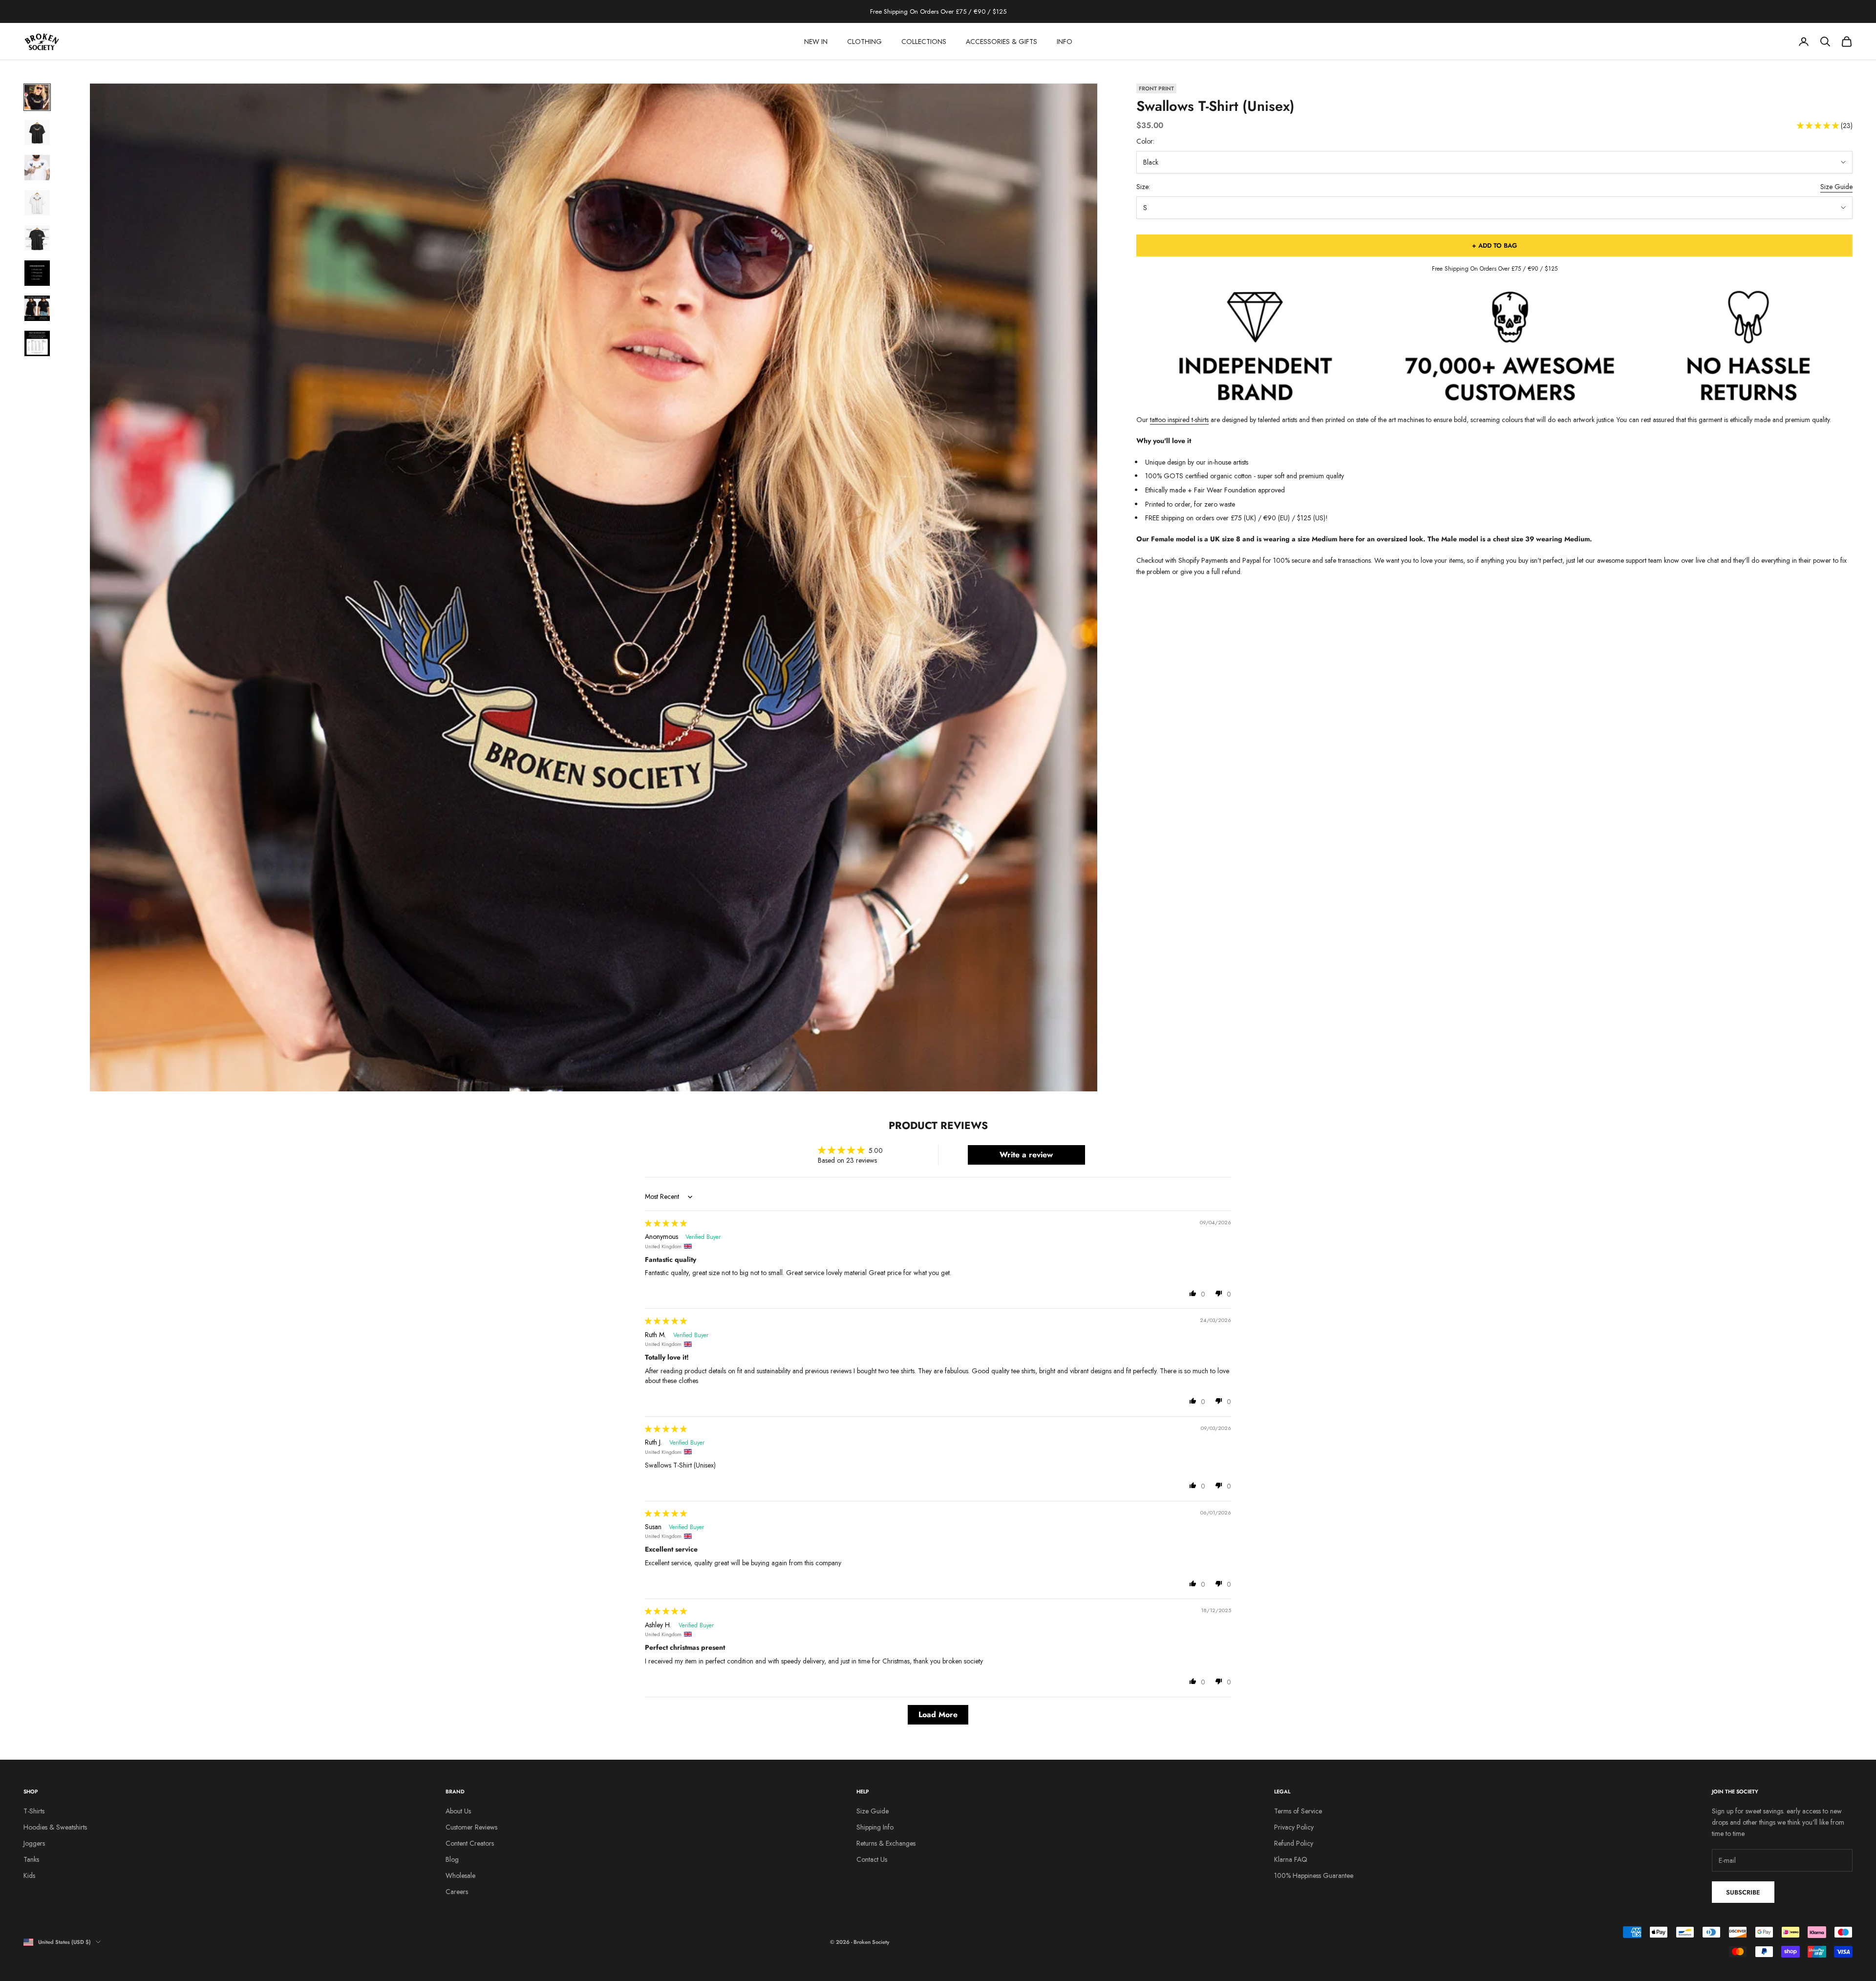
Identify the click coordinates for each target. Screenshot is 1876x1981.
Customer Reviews (471, 1827)
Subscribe (1743, 1892)
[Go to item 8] (37, 343)
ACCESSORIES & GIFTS (1002, 42)
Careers (457, 1892)
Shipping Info (875, 1827)
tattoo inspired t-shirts (1179, 420)
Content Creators (470, 1843)
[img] (666, 1223)
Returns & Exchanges (886, 1843)
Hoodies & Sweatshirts (55, 1827)
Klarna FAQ (1291, 1859)
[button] (1819, 126)
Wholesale (460, 1875)
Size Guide (1836, 187)
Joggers (34, 1843)
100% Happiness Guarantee (1314, 1875)
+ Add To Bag (1494, 245)
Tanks (31, 1859)
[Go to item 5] (37, 238)
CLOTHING (864, 42)
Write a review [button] (1026, 1155)
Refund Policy (1294, 1843)
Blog (452, 1859)
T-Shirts (34, 1811)
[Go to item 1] (37, 97)
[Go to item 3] (37, 168)
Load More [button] (938, 1715)
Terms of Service (1298, 1811)
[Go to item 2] (37, 132)
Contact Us (872, 1859)
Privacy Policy (1294, 1827)
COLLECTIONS (924, 42)
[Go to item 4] (37, 203)
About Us (458, 1811)
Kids (29, 1875)
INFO (1065, 42)
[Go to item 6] (37, 273)
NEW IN (816, 42)
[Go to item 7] (37, 308)
